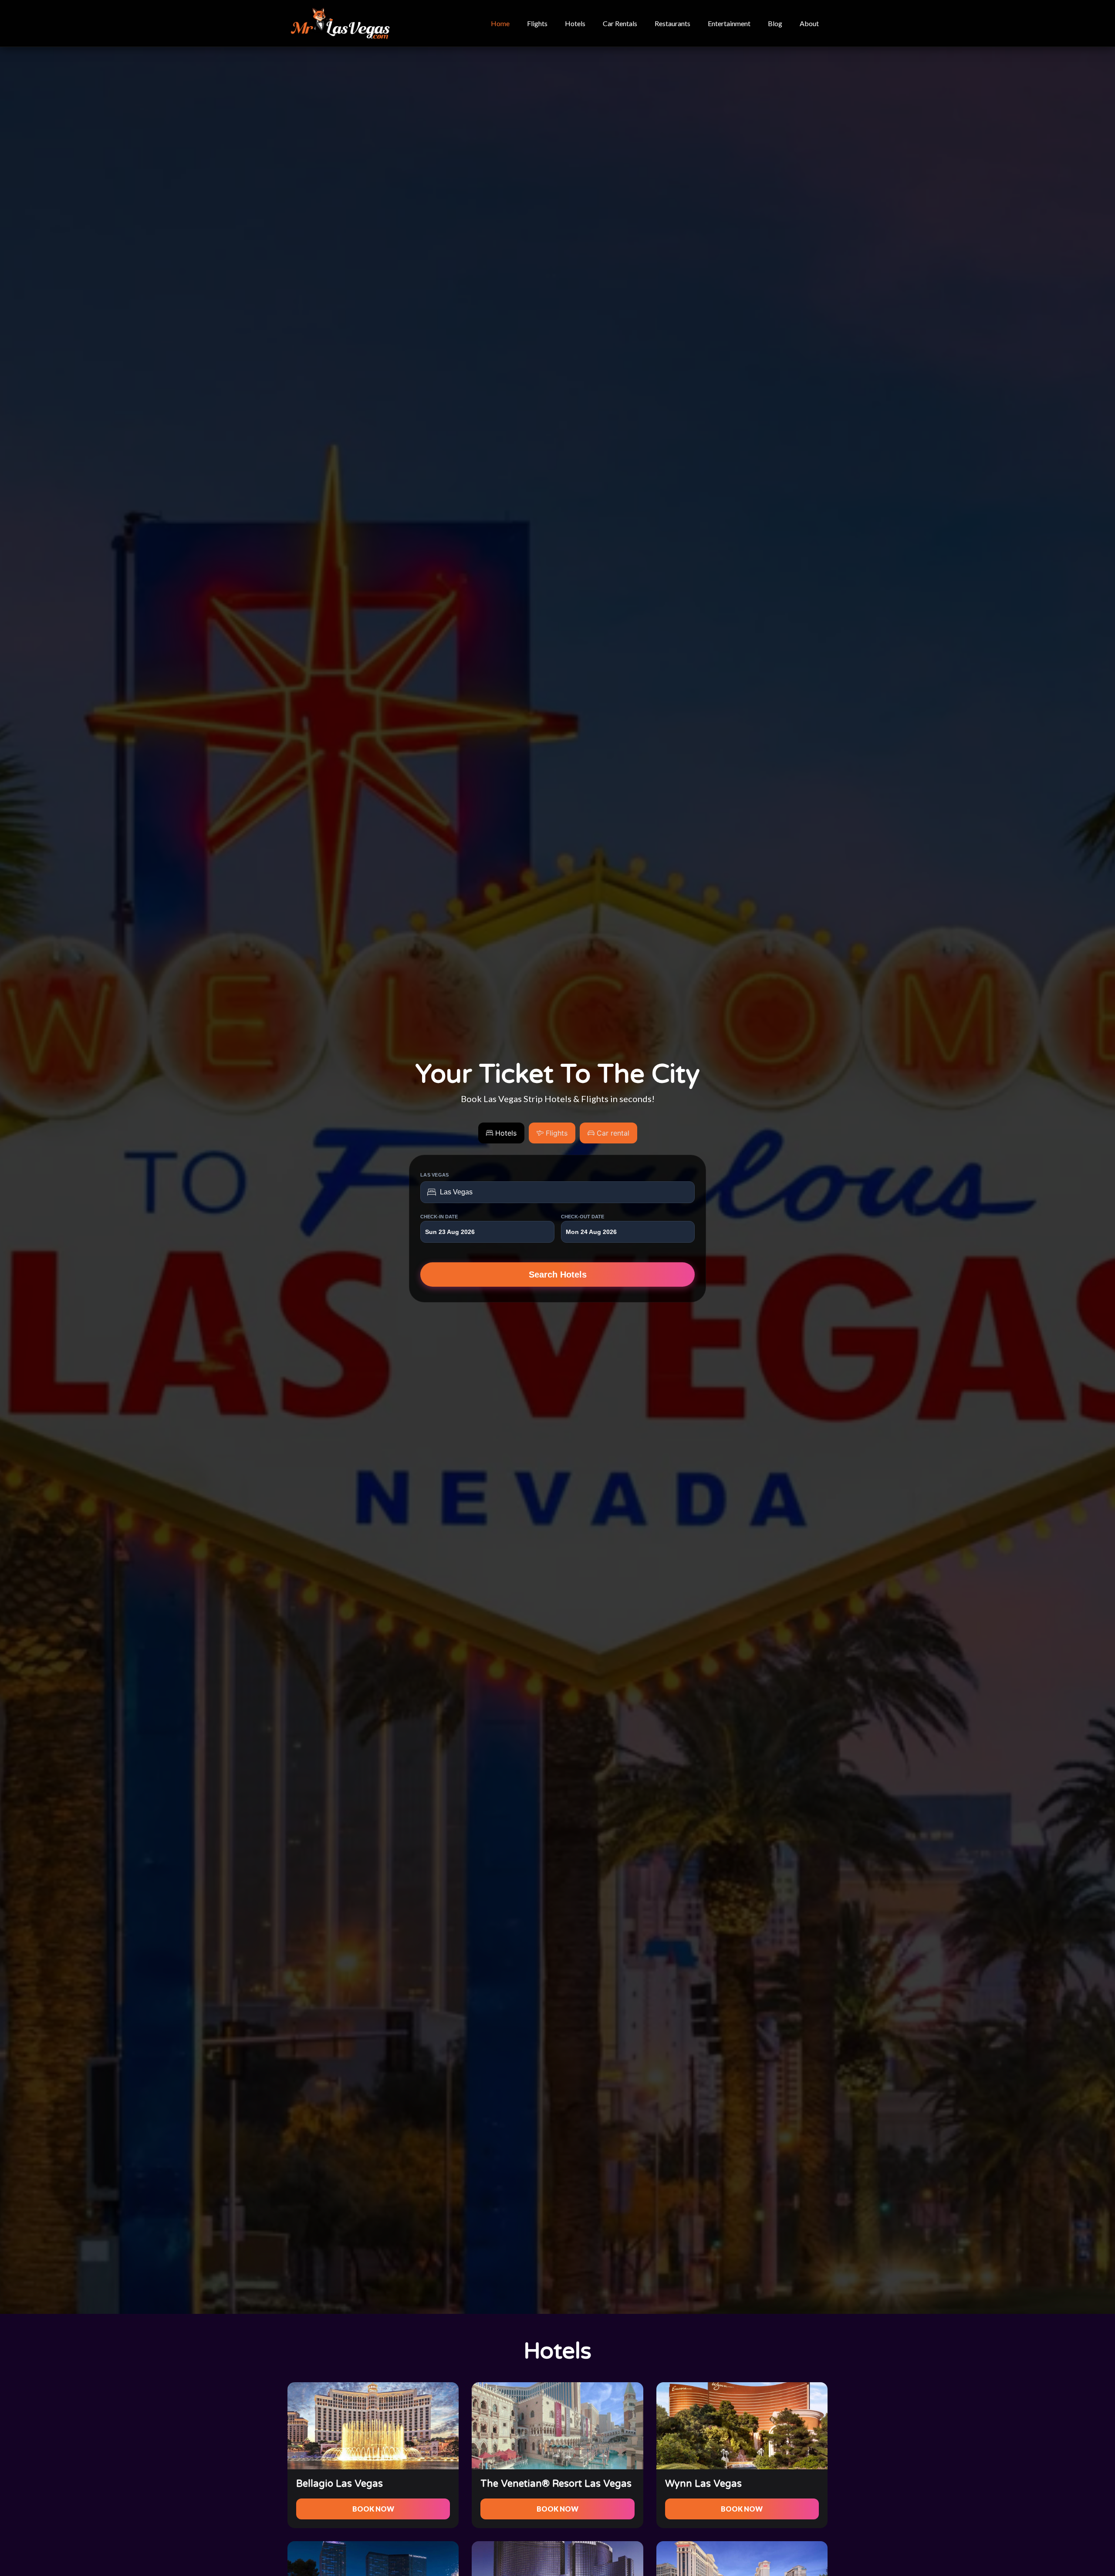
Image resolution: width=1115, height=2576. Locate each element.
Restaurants (672, 23)
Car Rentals (620, 23)
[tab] (501, 1133)
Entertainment (729, 23)
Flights (537, 23)
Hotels (575, 23)
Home (500, 23)
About (809, 23)
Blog (775, 23)
